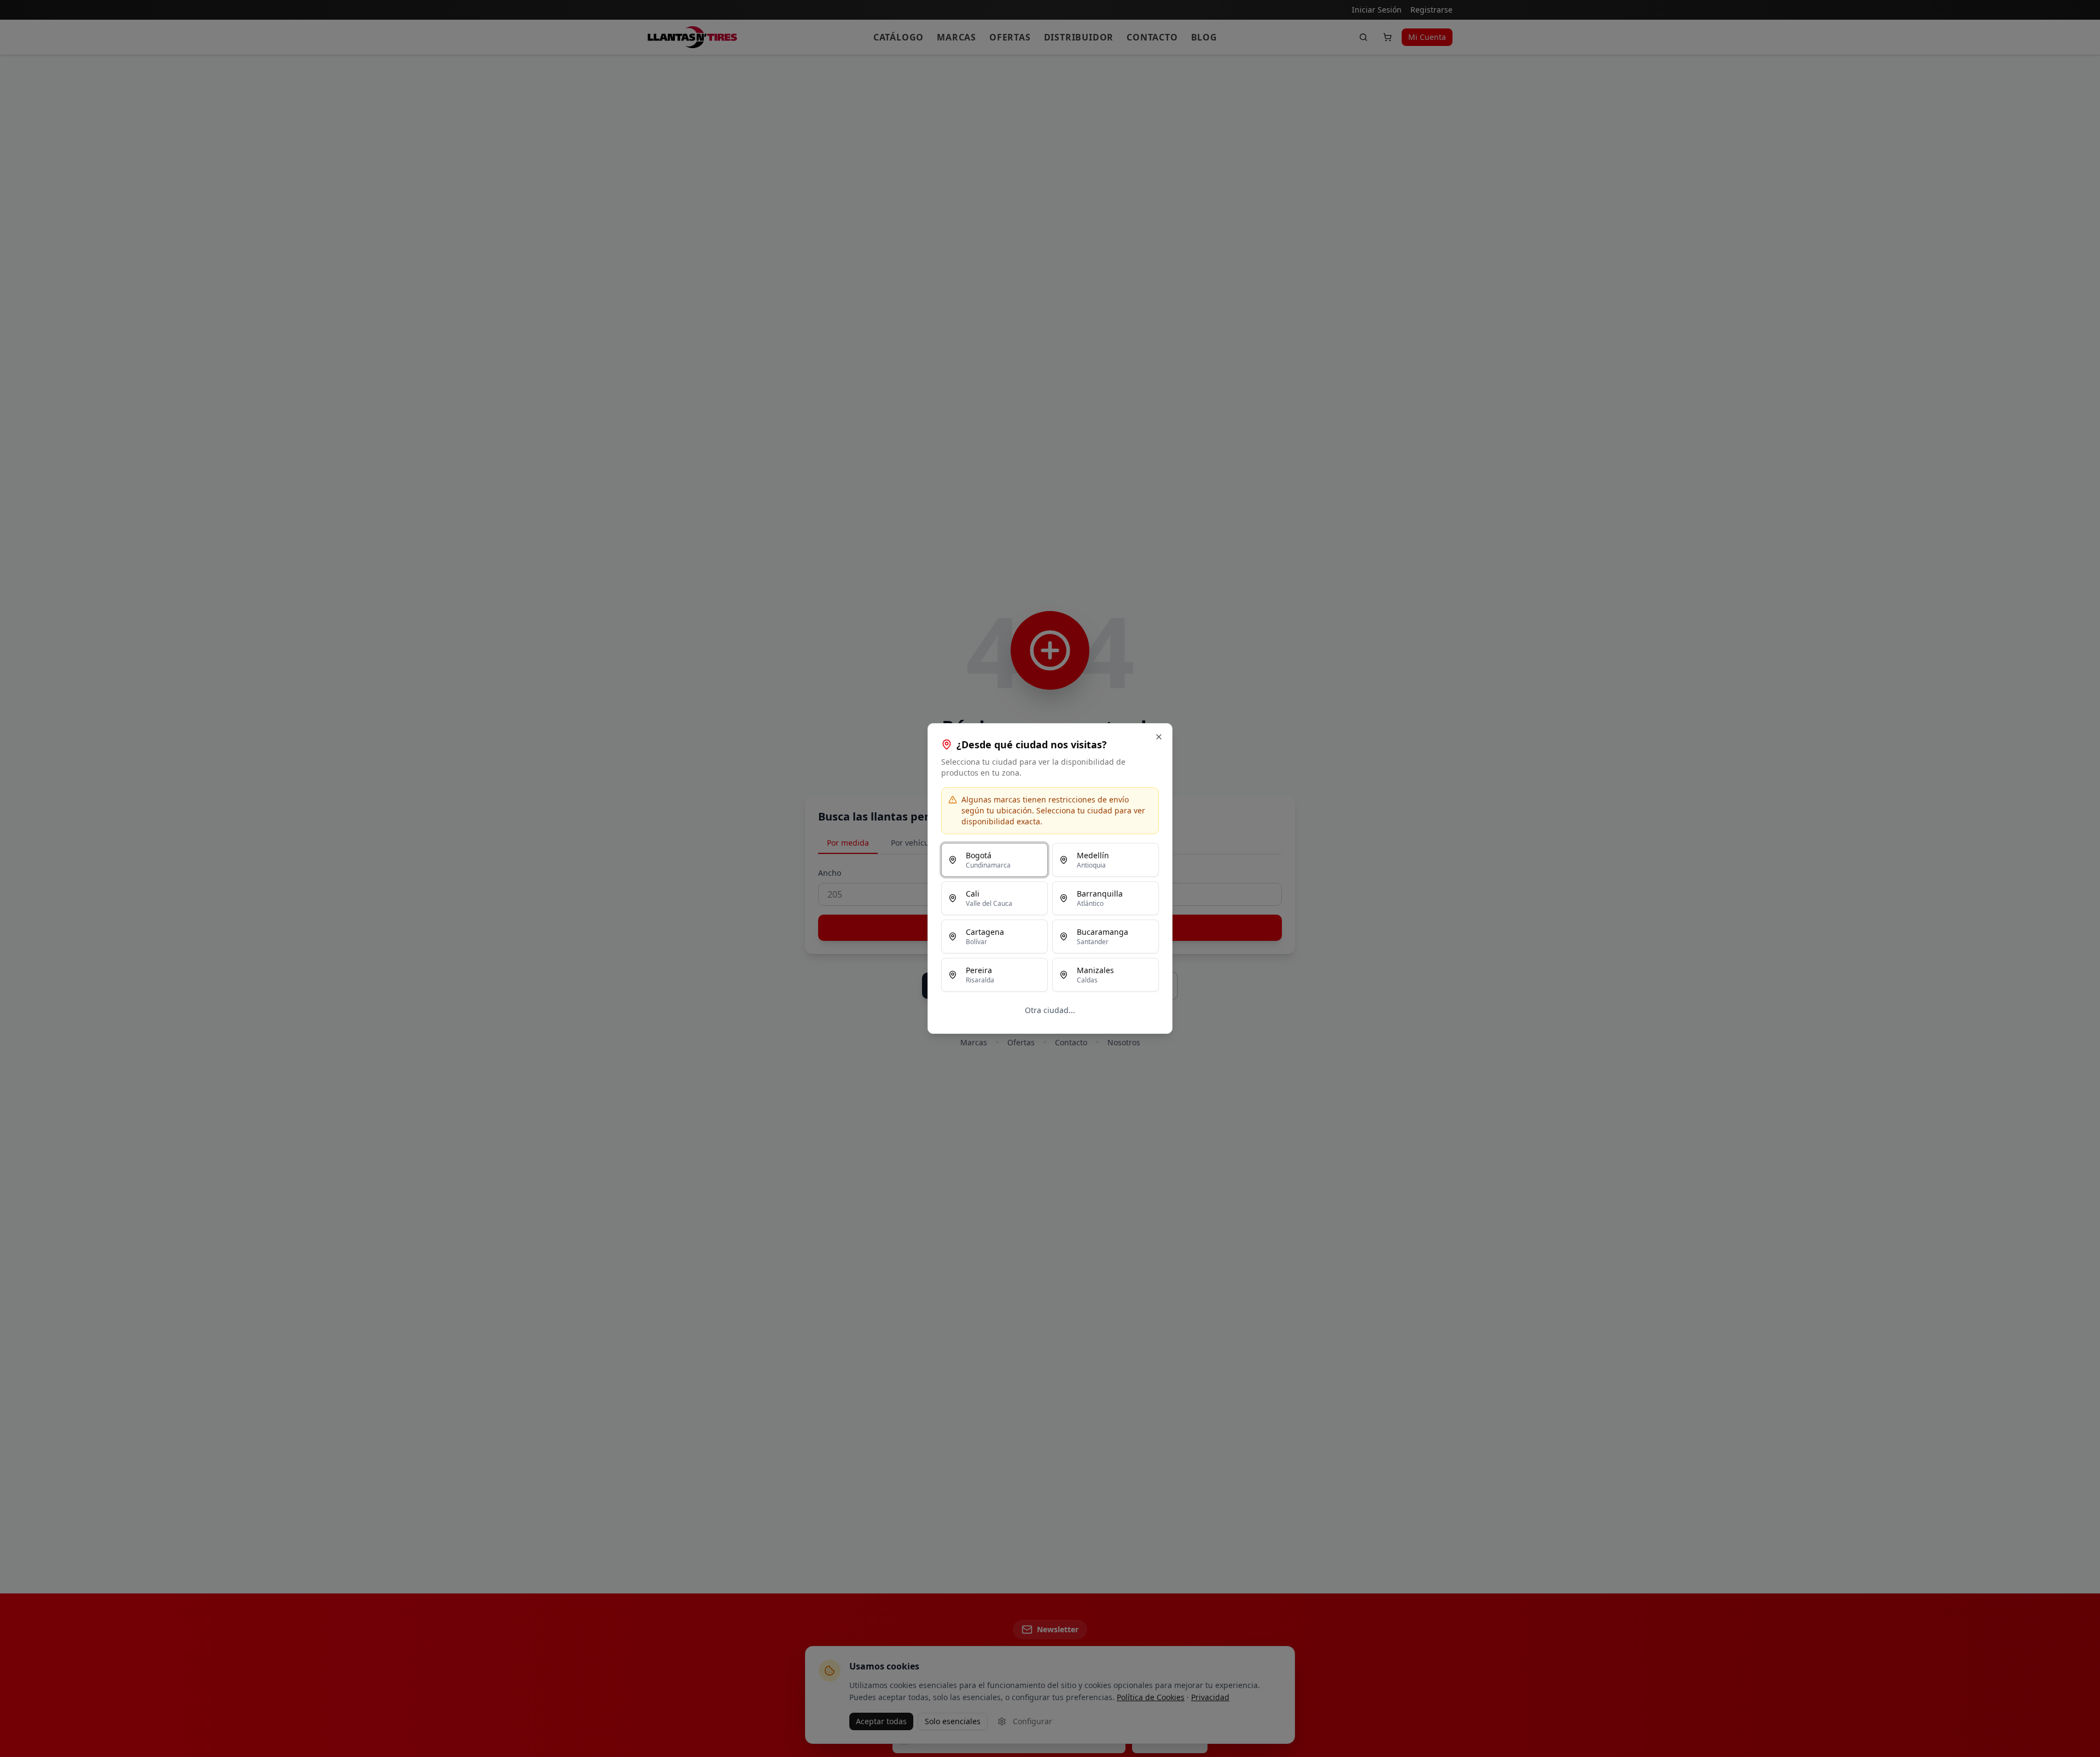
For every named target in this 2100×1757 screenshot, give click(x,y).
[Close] (1159, 737)
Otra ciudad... (1050, 1010)
